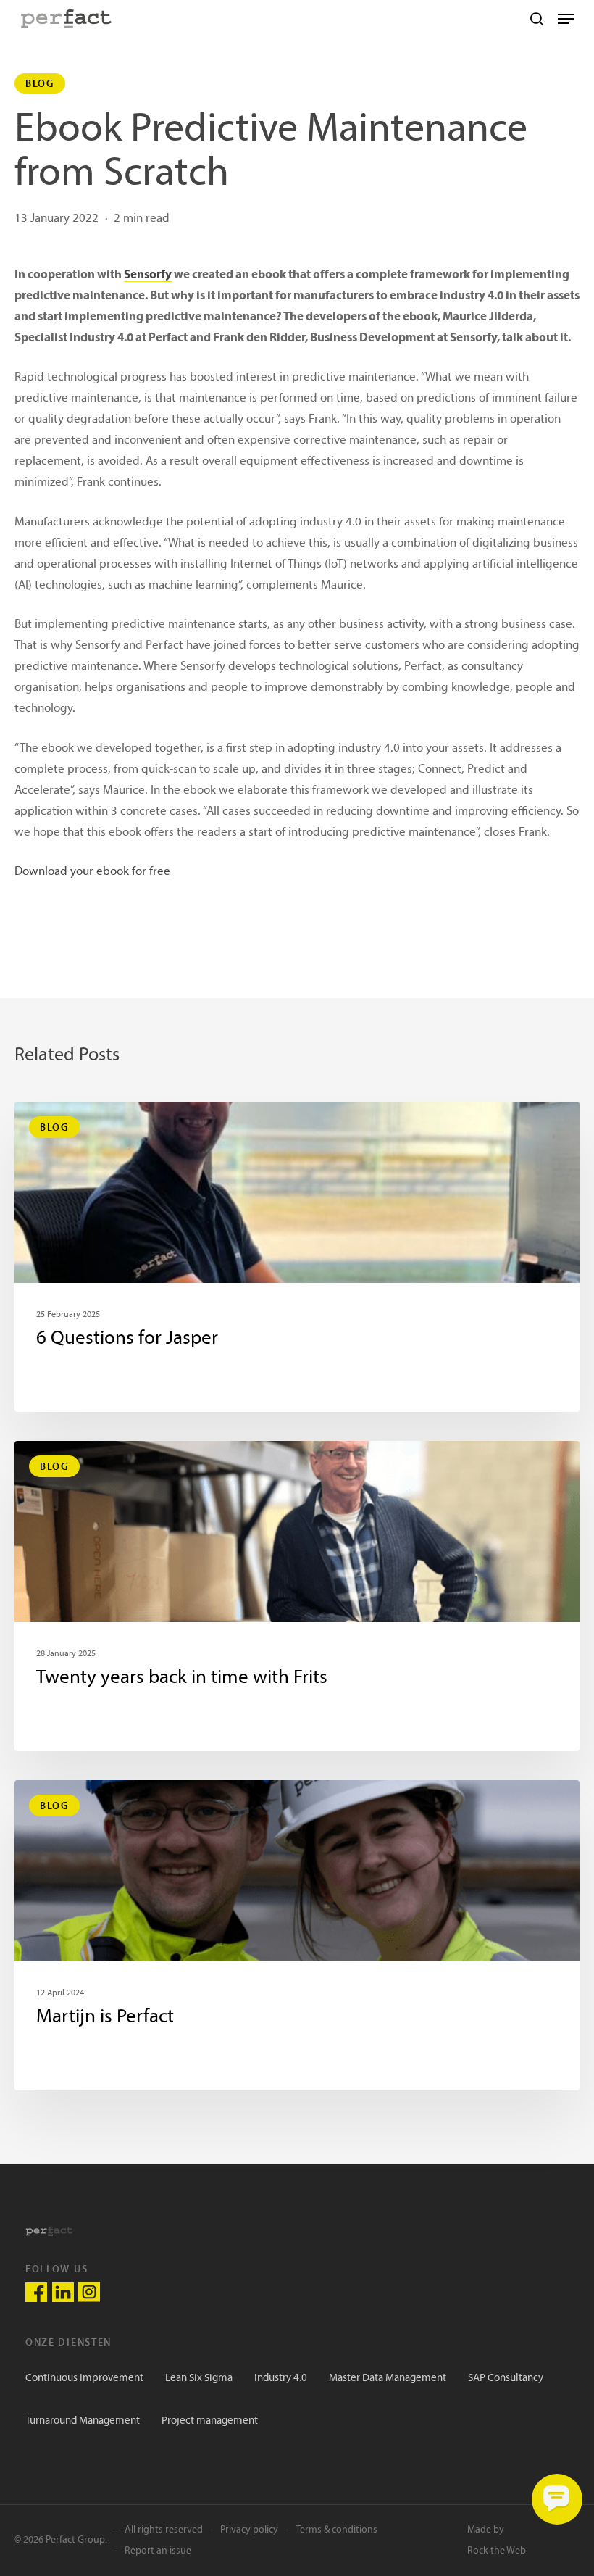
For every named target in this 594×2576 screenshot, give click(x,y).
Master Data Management (388, 2378)
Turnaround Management (83, 2421)
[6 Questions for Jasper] (297, 1257)
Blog (40, 83)
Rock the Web (497, 2551)
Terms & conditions (336, 2530)
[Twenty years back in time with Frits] (297, 1596)
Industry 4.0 (281, 2378)
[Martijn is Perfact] (297, 1935)
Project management (210, 2421)
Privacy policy (249, 2530)
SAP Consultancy (506, 2378)
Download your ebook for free (92, 872)
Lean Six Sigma (199, 2378)
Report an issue (158, 2551)
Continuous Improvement (84, 2378)
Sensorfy (148, 275)
